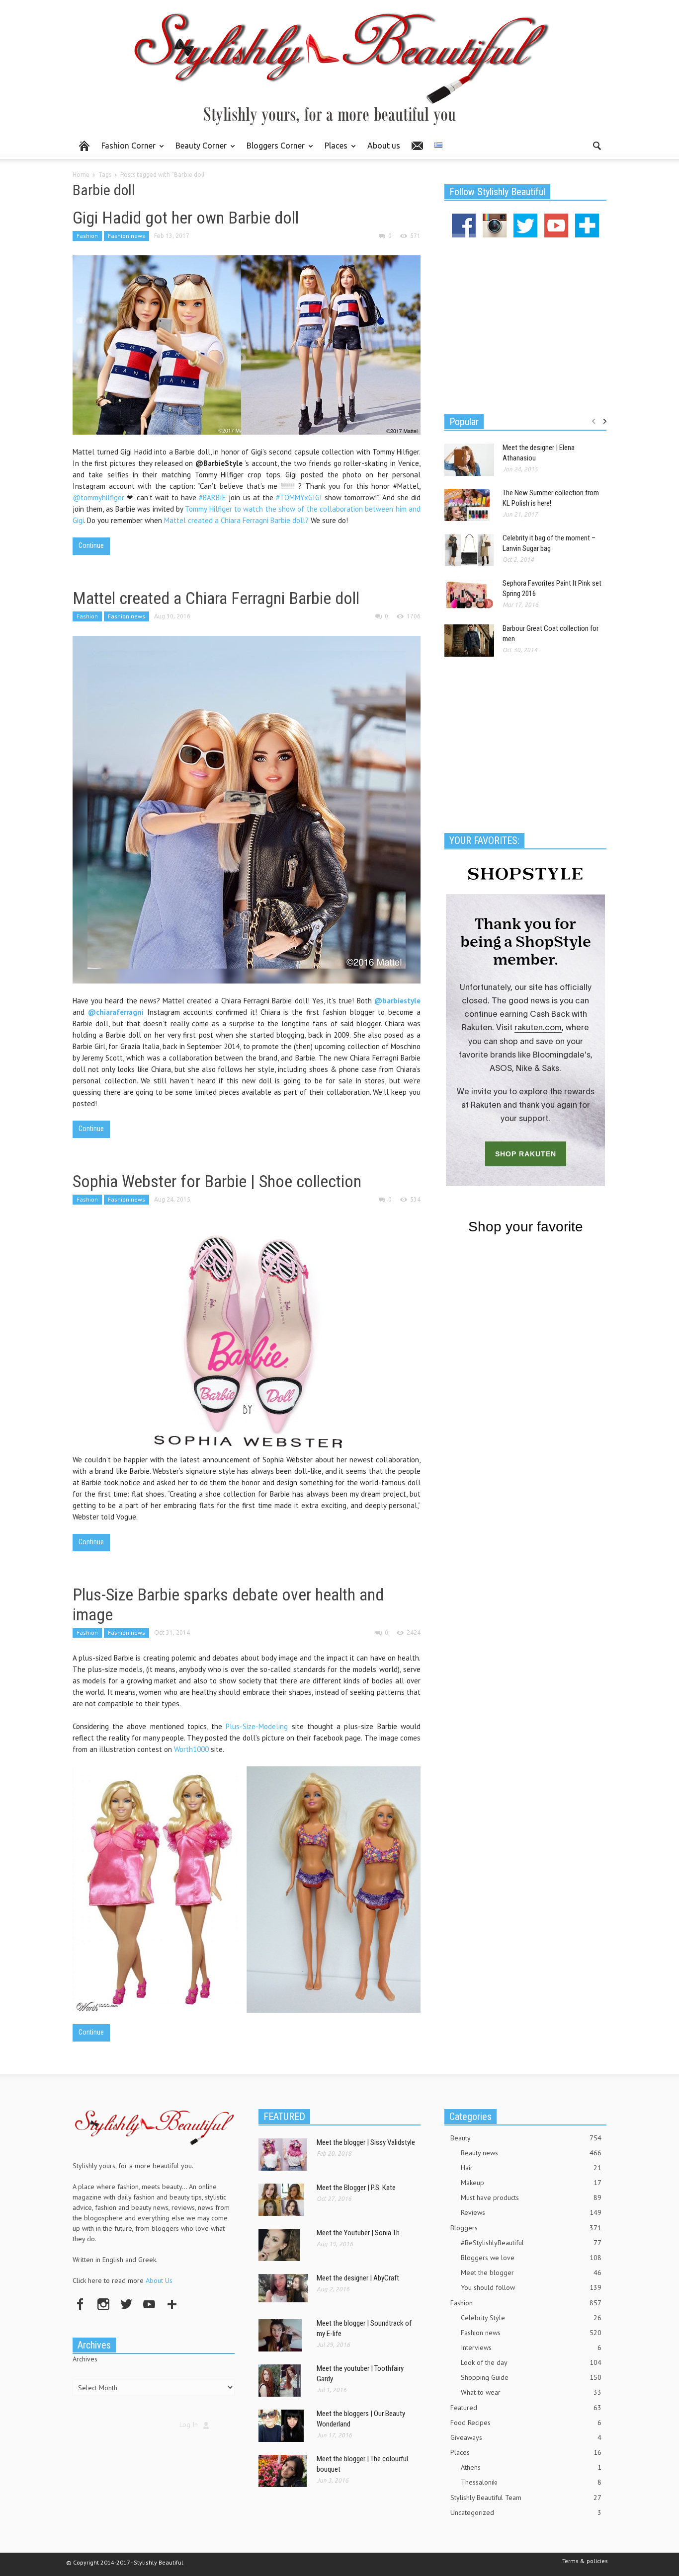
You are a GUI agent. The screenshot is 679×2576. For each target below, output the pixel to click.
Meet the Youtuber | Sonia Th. (359, 2233)
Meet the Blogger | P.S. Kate (356, 2188)
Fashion (87, 236)
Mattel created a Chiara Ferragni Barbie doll (216, 598)
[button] (596, 145)
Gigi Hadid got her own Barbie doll (186, 218)
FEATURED (284, 2117)
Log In (189, 2424)
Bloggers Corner (273, 150)
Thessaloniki (531, 2482)
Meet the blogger (531, 2273)
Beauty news (531, 2153)
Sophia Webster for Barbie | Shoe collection (217, 1181)
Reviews (531, 2212)
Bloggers (526, 2228)
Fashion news (127, 236)
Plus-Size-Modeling (257, 1726)
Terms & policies (585, 2561)
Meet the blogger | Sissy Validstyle (366, 2142)
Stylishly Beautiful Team (526, 2498)
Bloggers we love (531, 2258)
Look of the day (531, 2362)
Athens (531, 2467)
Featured (526, 2408)
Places (333, 150)
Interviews (531, 2348)
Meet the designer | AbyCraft (358, 2278)
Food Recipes (526, 2423)
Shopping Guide (531, 2377)
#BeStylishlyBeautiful (531, 2243)
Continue (91, 545)
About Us (159, 2280)
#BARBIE (212, 497)
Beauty (526, 2138)
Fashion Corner (126, 150)
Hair (531, 2168)
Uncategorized (526, 2512)
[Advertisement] (525, 324)
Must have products (531, 2197)
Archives (85, 2359)
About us (384, 146)
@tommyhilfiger (98, 497)
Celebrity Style (531, 2318)
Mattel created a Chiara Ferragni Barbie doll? (236, 520)
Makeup (531, 2183)
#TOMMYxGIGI (299, 497)
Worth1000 (191, 1749)
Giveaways (526, 2437)
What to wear (531, 2392)
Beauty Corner (198, 150)
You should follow (531, 2287)
